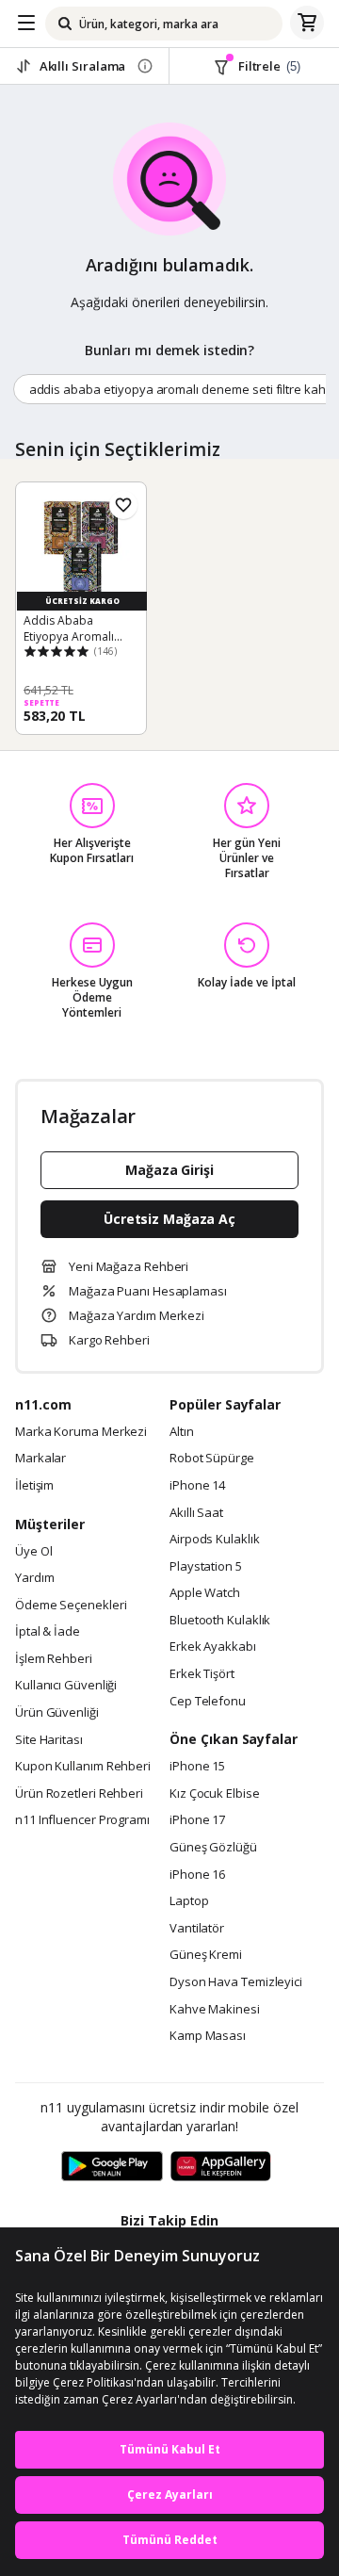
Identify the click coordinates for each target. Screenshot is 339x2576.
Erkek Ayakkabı (213, 1647)
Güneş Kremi (206, 1955)
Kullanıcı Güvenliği (66, 1686)
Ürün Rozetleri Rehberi (79, 1794)
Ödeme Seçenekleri (71, 1606)
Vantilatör (197, 1929)
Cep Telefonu (208, 1702)
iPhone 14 (197, 1486)
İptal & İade (48, 1632)
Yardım (34, 1578)
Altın (182, 1432)
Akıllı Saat (196, 1513)
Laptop (189, 1901)
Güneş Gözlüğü (213, 1848)
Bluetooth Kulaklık (220, 1621)
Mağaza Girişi (169, 1170)
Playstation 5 (206, 1567)
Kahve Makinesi (215, 2010)
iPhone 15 (197, 1767)
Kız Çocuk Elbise (215, 1794)
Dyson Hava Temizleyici (236, 1982)
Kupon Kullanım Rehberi (83, 1767)
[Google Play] (112, 2167)
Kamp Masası (208, 2036)
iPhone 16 (197, 1875)
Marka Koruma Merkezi (81, 1432)
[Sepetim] (307, 24)
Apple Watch (205, 1593)
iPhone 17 (197, 1820)
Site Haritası (49, 1740)
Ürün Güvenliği (57, 1713)
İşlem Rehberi (54, 1659)
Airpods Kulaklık (215, 1540)
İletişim (34, 1486)
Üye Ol (33, 1552)
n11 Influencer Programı (82, 1820)
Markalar (40, 1459)
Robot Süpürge (212, 1459)
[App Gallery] (221, 2167)
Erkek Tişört (202, 1674)
